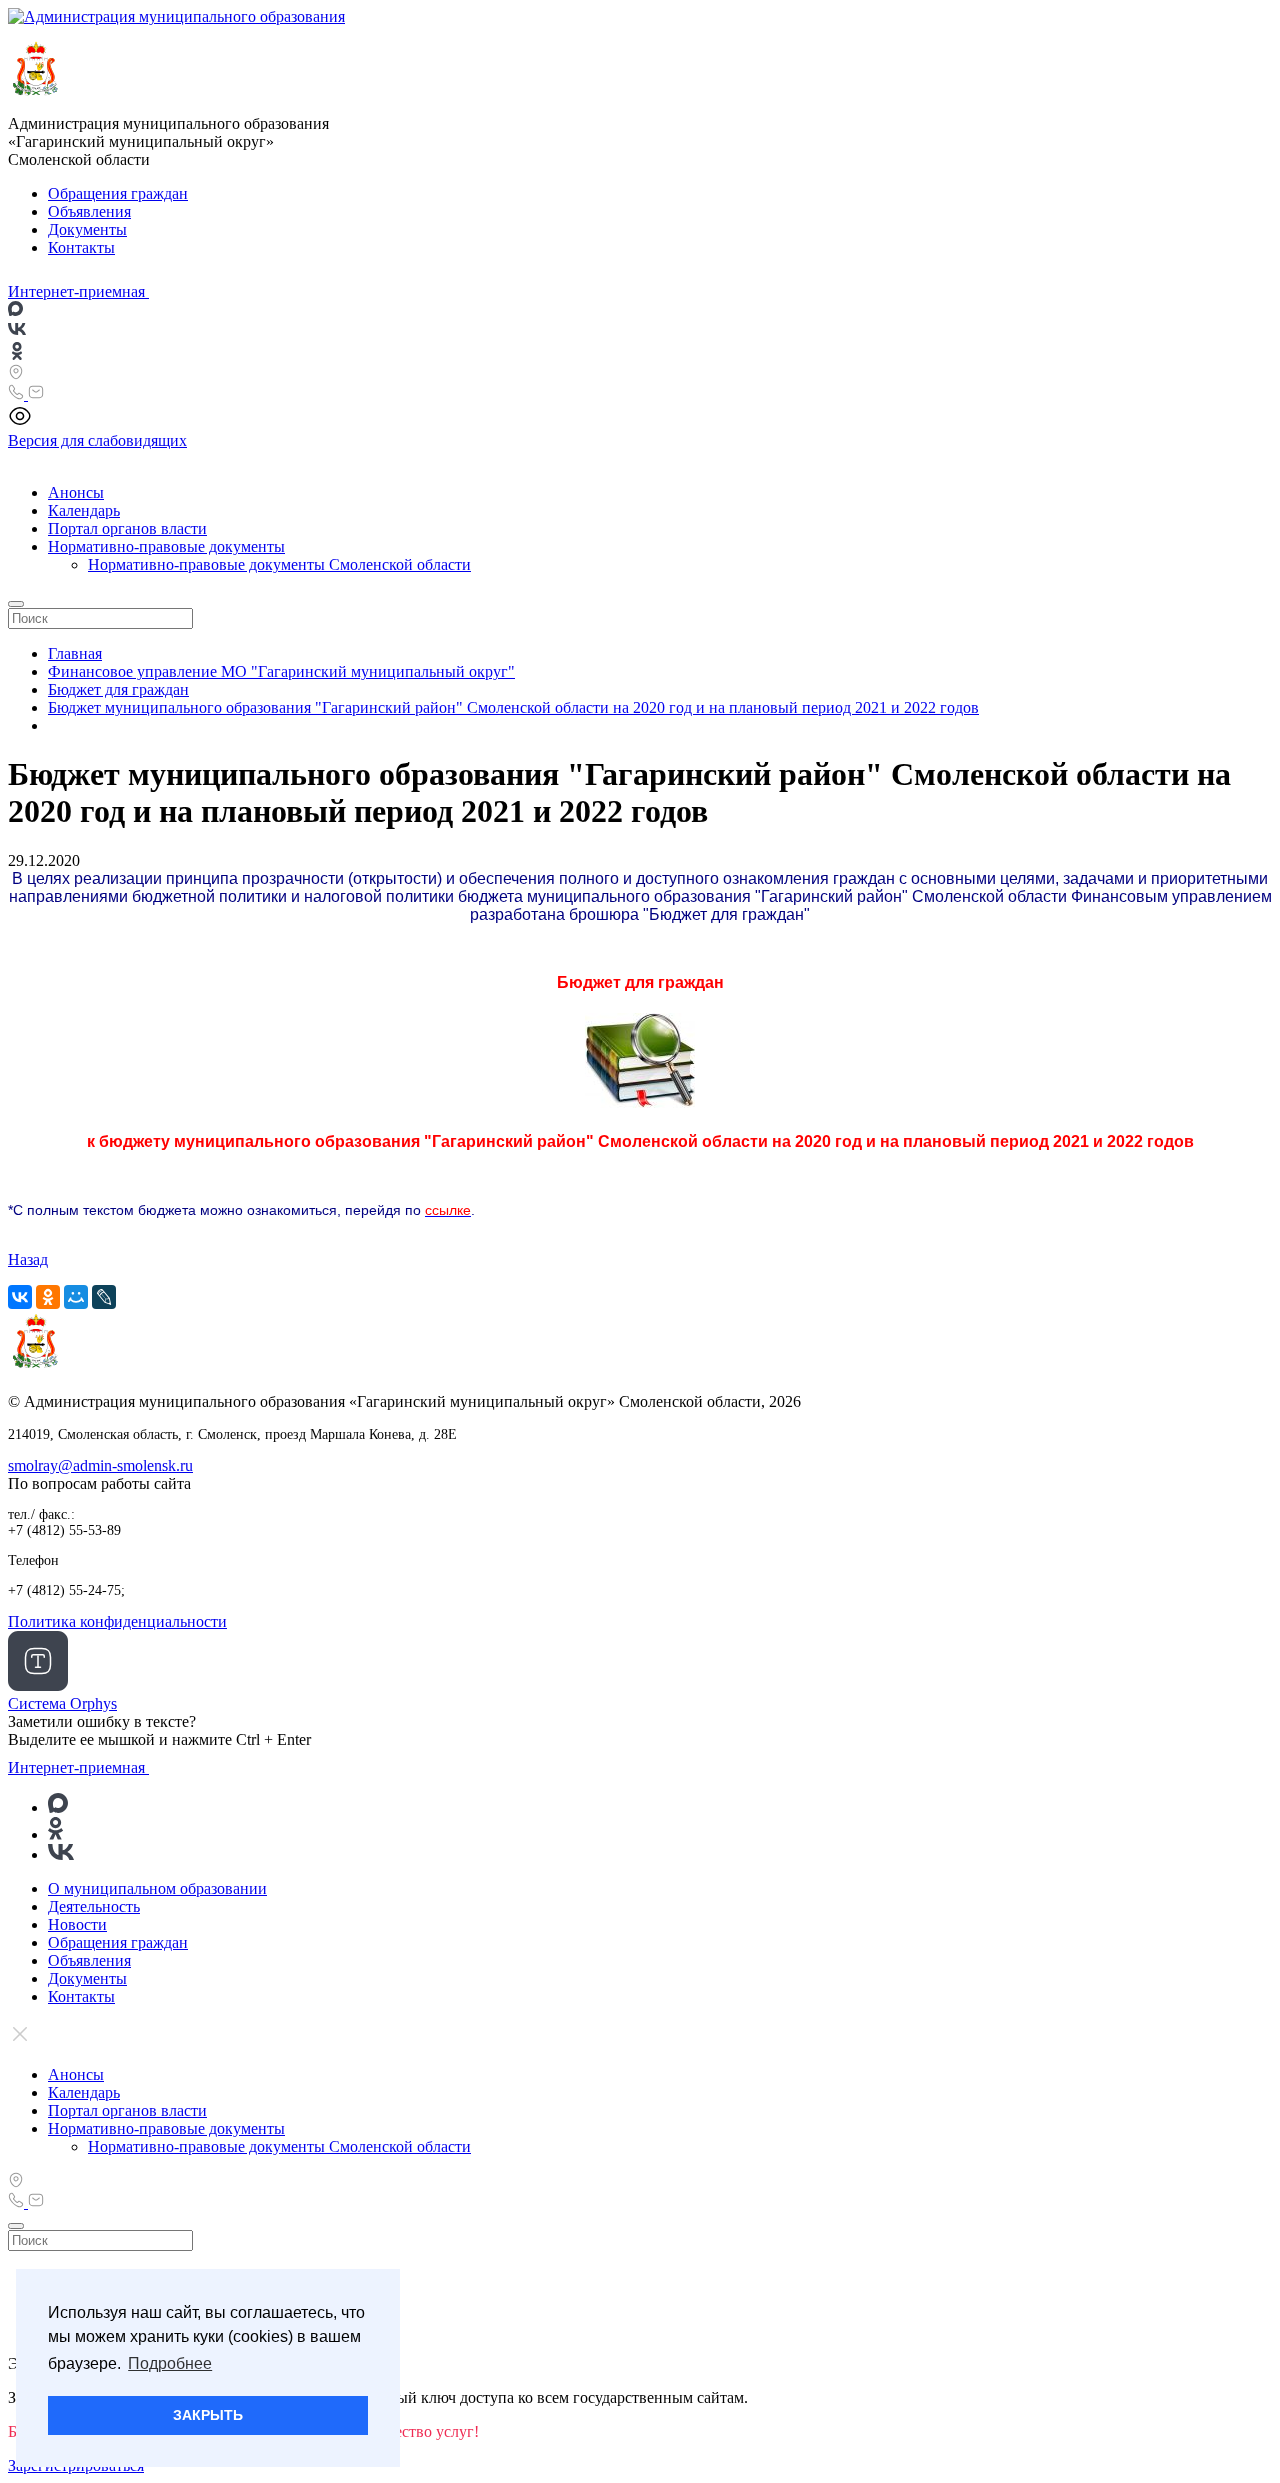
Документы (87, 229)
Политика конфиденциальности (117, 1621)
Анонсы (76, 492)
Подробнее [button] (170, 2363)
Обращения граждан (118, 193)
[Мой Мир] (76, 1297)
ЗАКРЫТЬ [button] (208, 2415)
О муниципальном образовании (157, 1888)
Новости (77, 1924)
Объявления (89, 211)
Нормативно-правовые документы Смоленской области (279, 564)
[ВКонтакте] (20, 1297)
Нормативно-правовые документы (166, 546)
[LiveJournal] (104, 1297)
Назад (28, 1259)
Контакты (81, 247)
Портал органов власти (127, 528)
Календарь (84, 510)
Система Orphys (62, 1703)
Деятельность (94, 1906)
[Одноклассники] (48, 1297)
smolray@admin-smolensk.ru (100, 1465)
